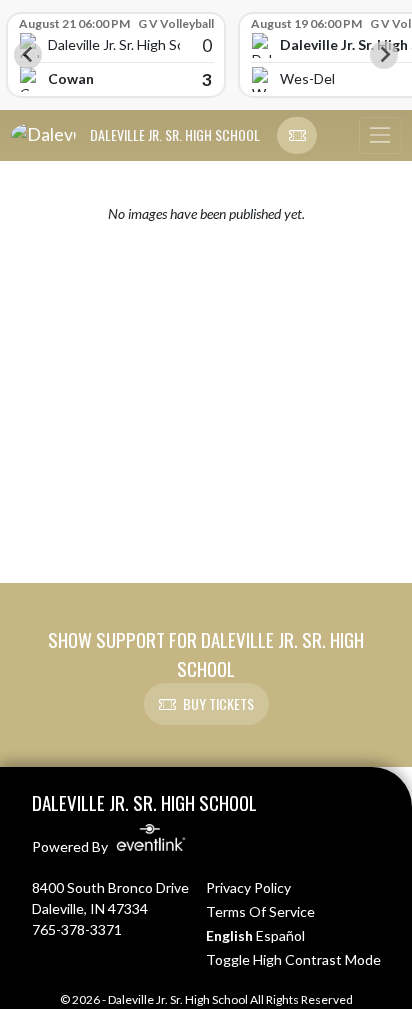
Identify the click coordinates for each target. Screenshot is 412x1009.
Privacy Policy (248, 887)
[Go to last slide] (28, 55)
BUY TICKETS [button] (218, 703)
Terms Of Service (260, 911)
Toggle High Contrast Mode (293, 959)
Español (280, 935)
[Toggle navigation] (380, 136)
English (229, 935)
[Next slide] (384, 55)
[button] (297, 136)
